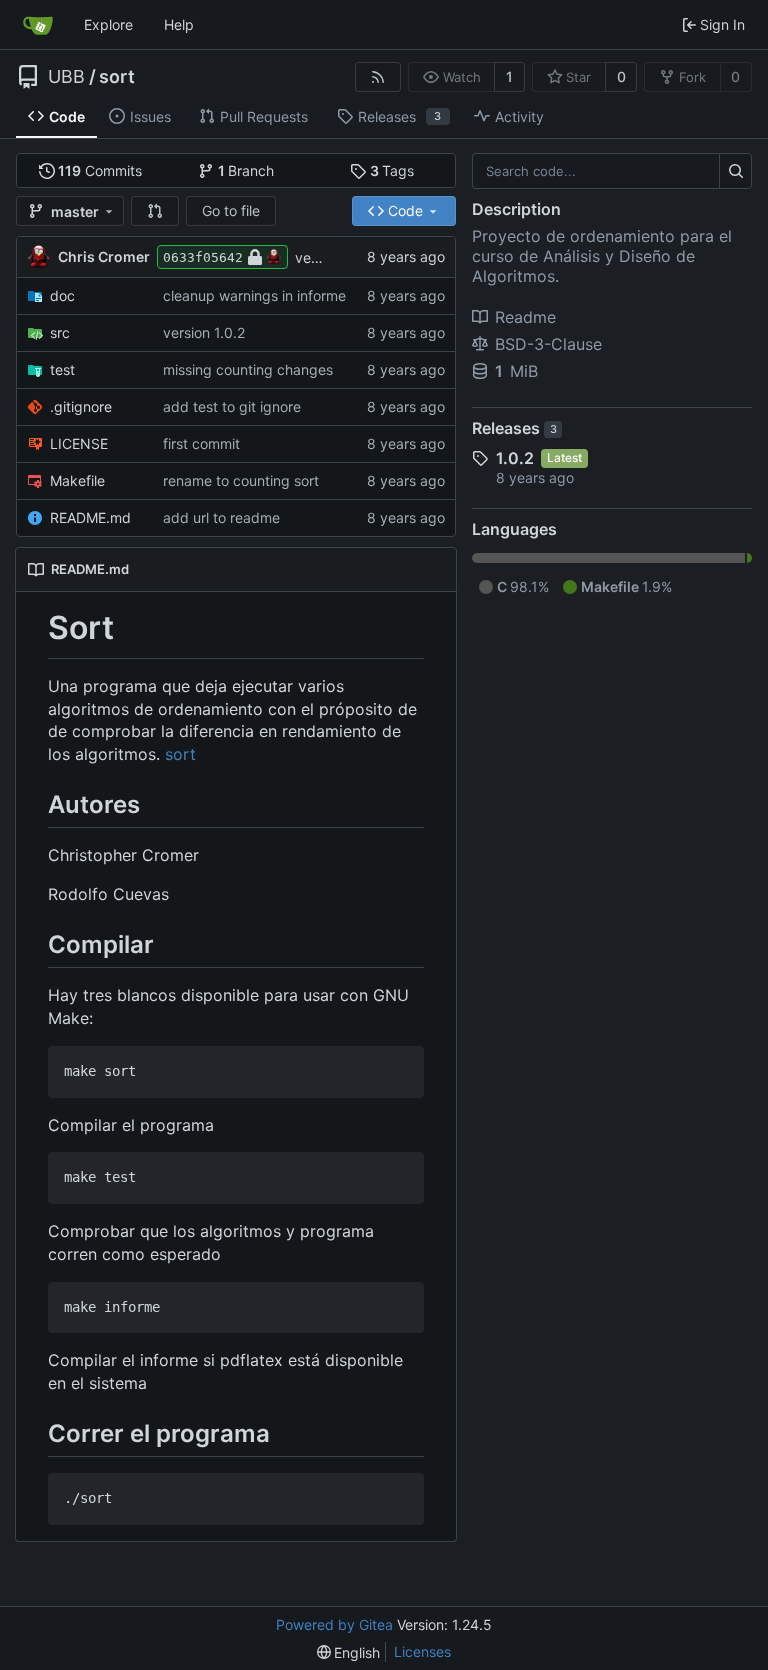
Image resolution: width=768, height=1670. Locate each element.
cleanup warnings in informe (254, 295)
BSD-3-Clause (548, 344)
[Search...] (735, 171)
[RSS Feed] (378, 77)
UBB (66, 77)
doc (62, 295)
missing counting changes (248, 369)
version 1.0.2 (204, 332)
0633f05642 (203, 257)
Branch (246, 170)
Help (179, 24)
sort (117, 77)
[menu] (349, 1652)
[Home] (38, 25)
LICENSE (79, 443)
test (62, 369)
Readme (525, 317)
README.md (90, 517)
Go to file (231, 210)
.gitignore (81, 406)
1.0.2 (515, 458)
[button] (155, 211)
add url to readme (221, 517)
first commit (201, 443)
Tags (392, 170)
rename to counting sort (241, 480)
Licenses (422, 1651)
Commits (100, 170)
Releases (514, 428)
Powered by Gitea (334, 1624)
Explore (108, 24)
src (60, 332)
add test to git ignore (232, 406)
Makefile (77, 480)
